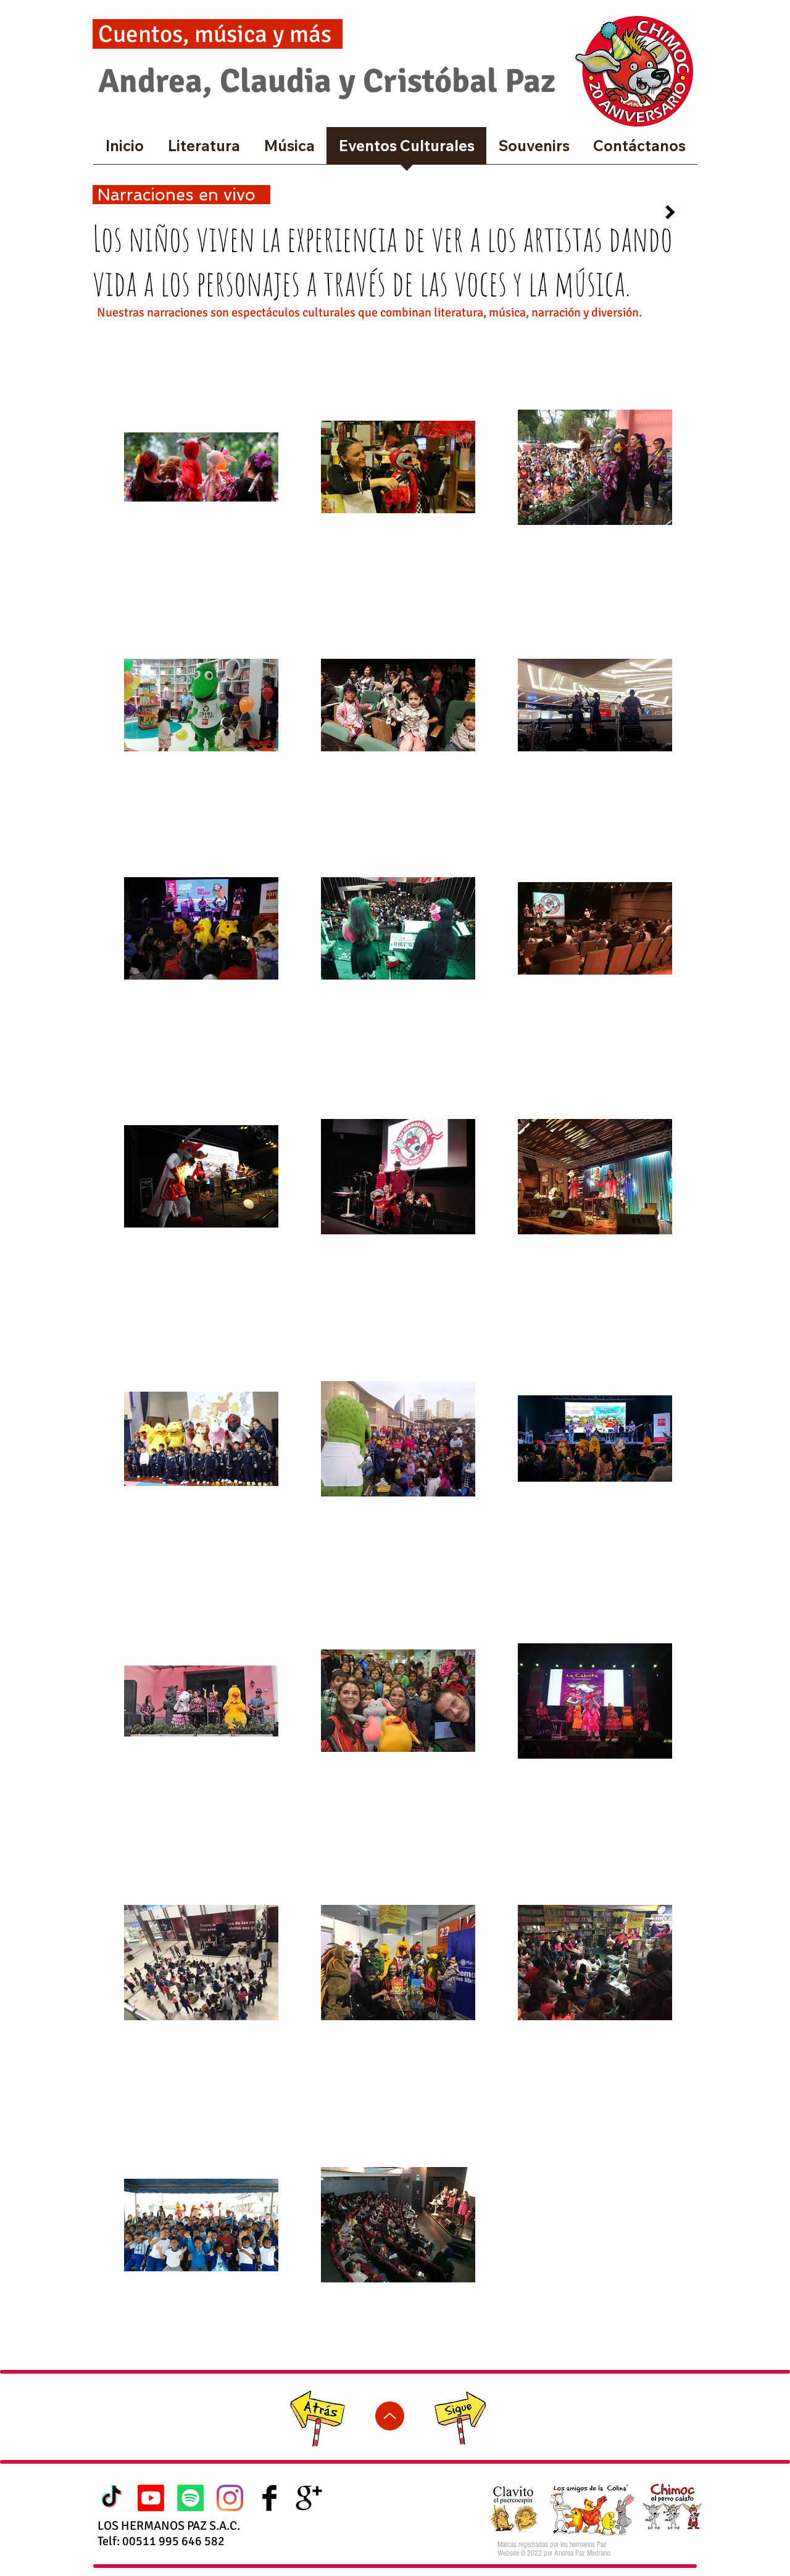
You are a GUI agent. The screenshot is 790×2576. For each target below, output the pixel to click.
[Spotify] (190, 2498)
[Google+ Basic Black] (309, 2498)
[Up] (390, 2416)
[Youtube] (151, 2498)
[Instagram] (230, 2498)
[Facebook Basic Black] (269, 2498)
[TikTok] (111, 2498)
